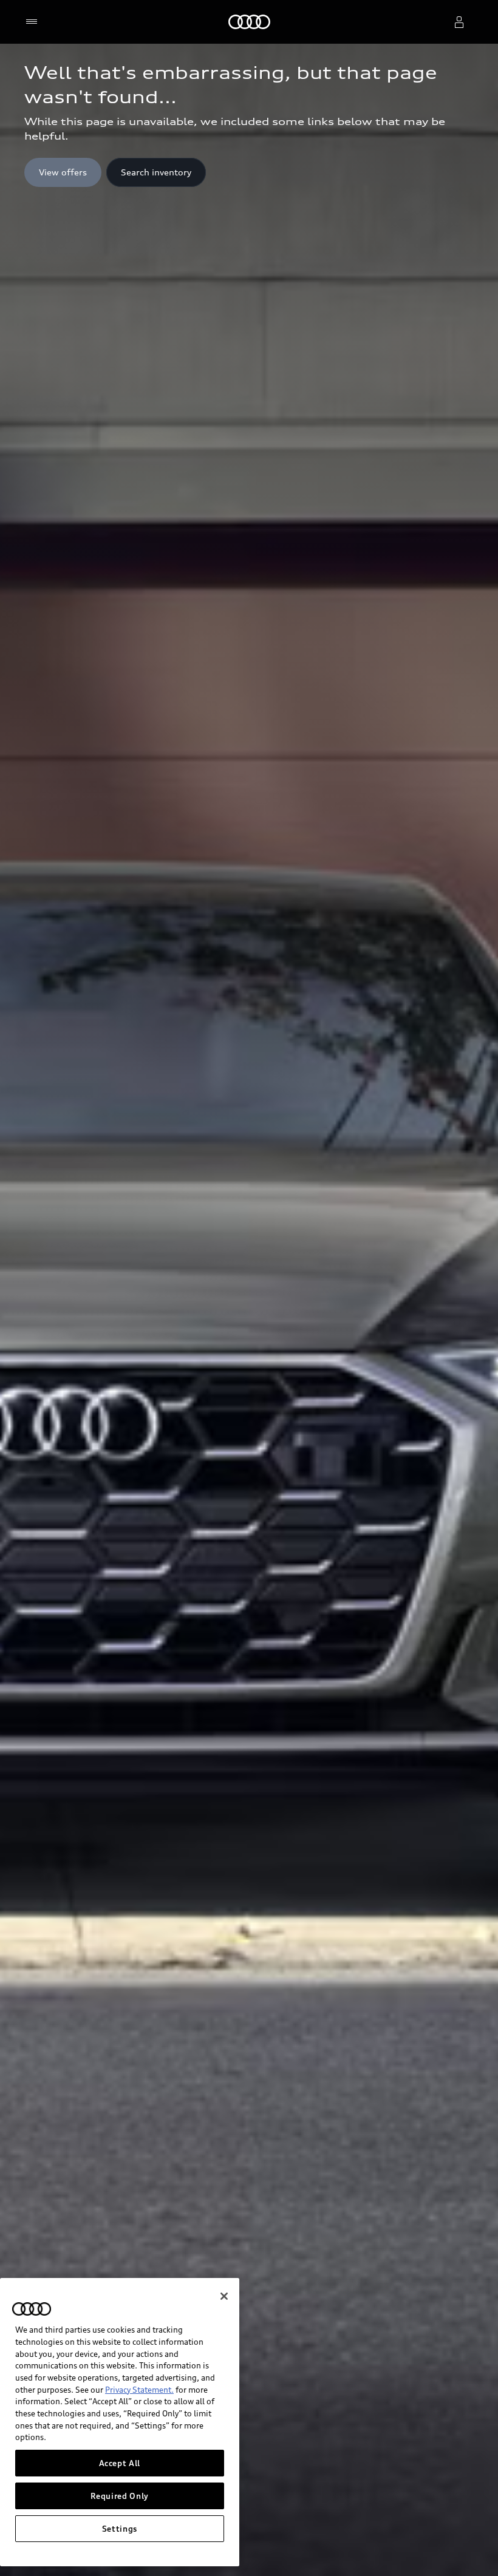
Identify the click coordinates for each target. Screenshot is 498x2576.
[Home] (249, 22)
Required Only (120, 2496)
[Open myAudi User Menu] (459, 22)
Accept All (120, 2463)
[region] (120, 2422)
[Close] (224, 2296)
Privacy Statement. (139, 2390)
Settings (120, 2529)
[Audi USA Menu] (34, 22)
